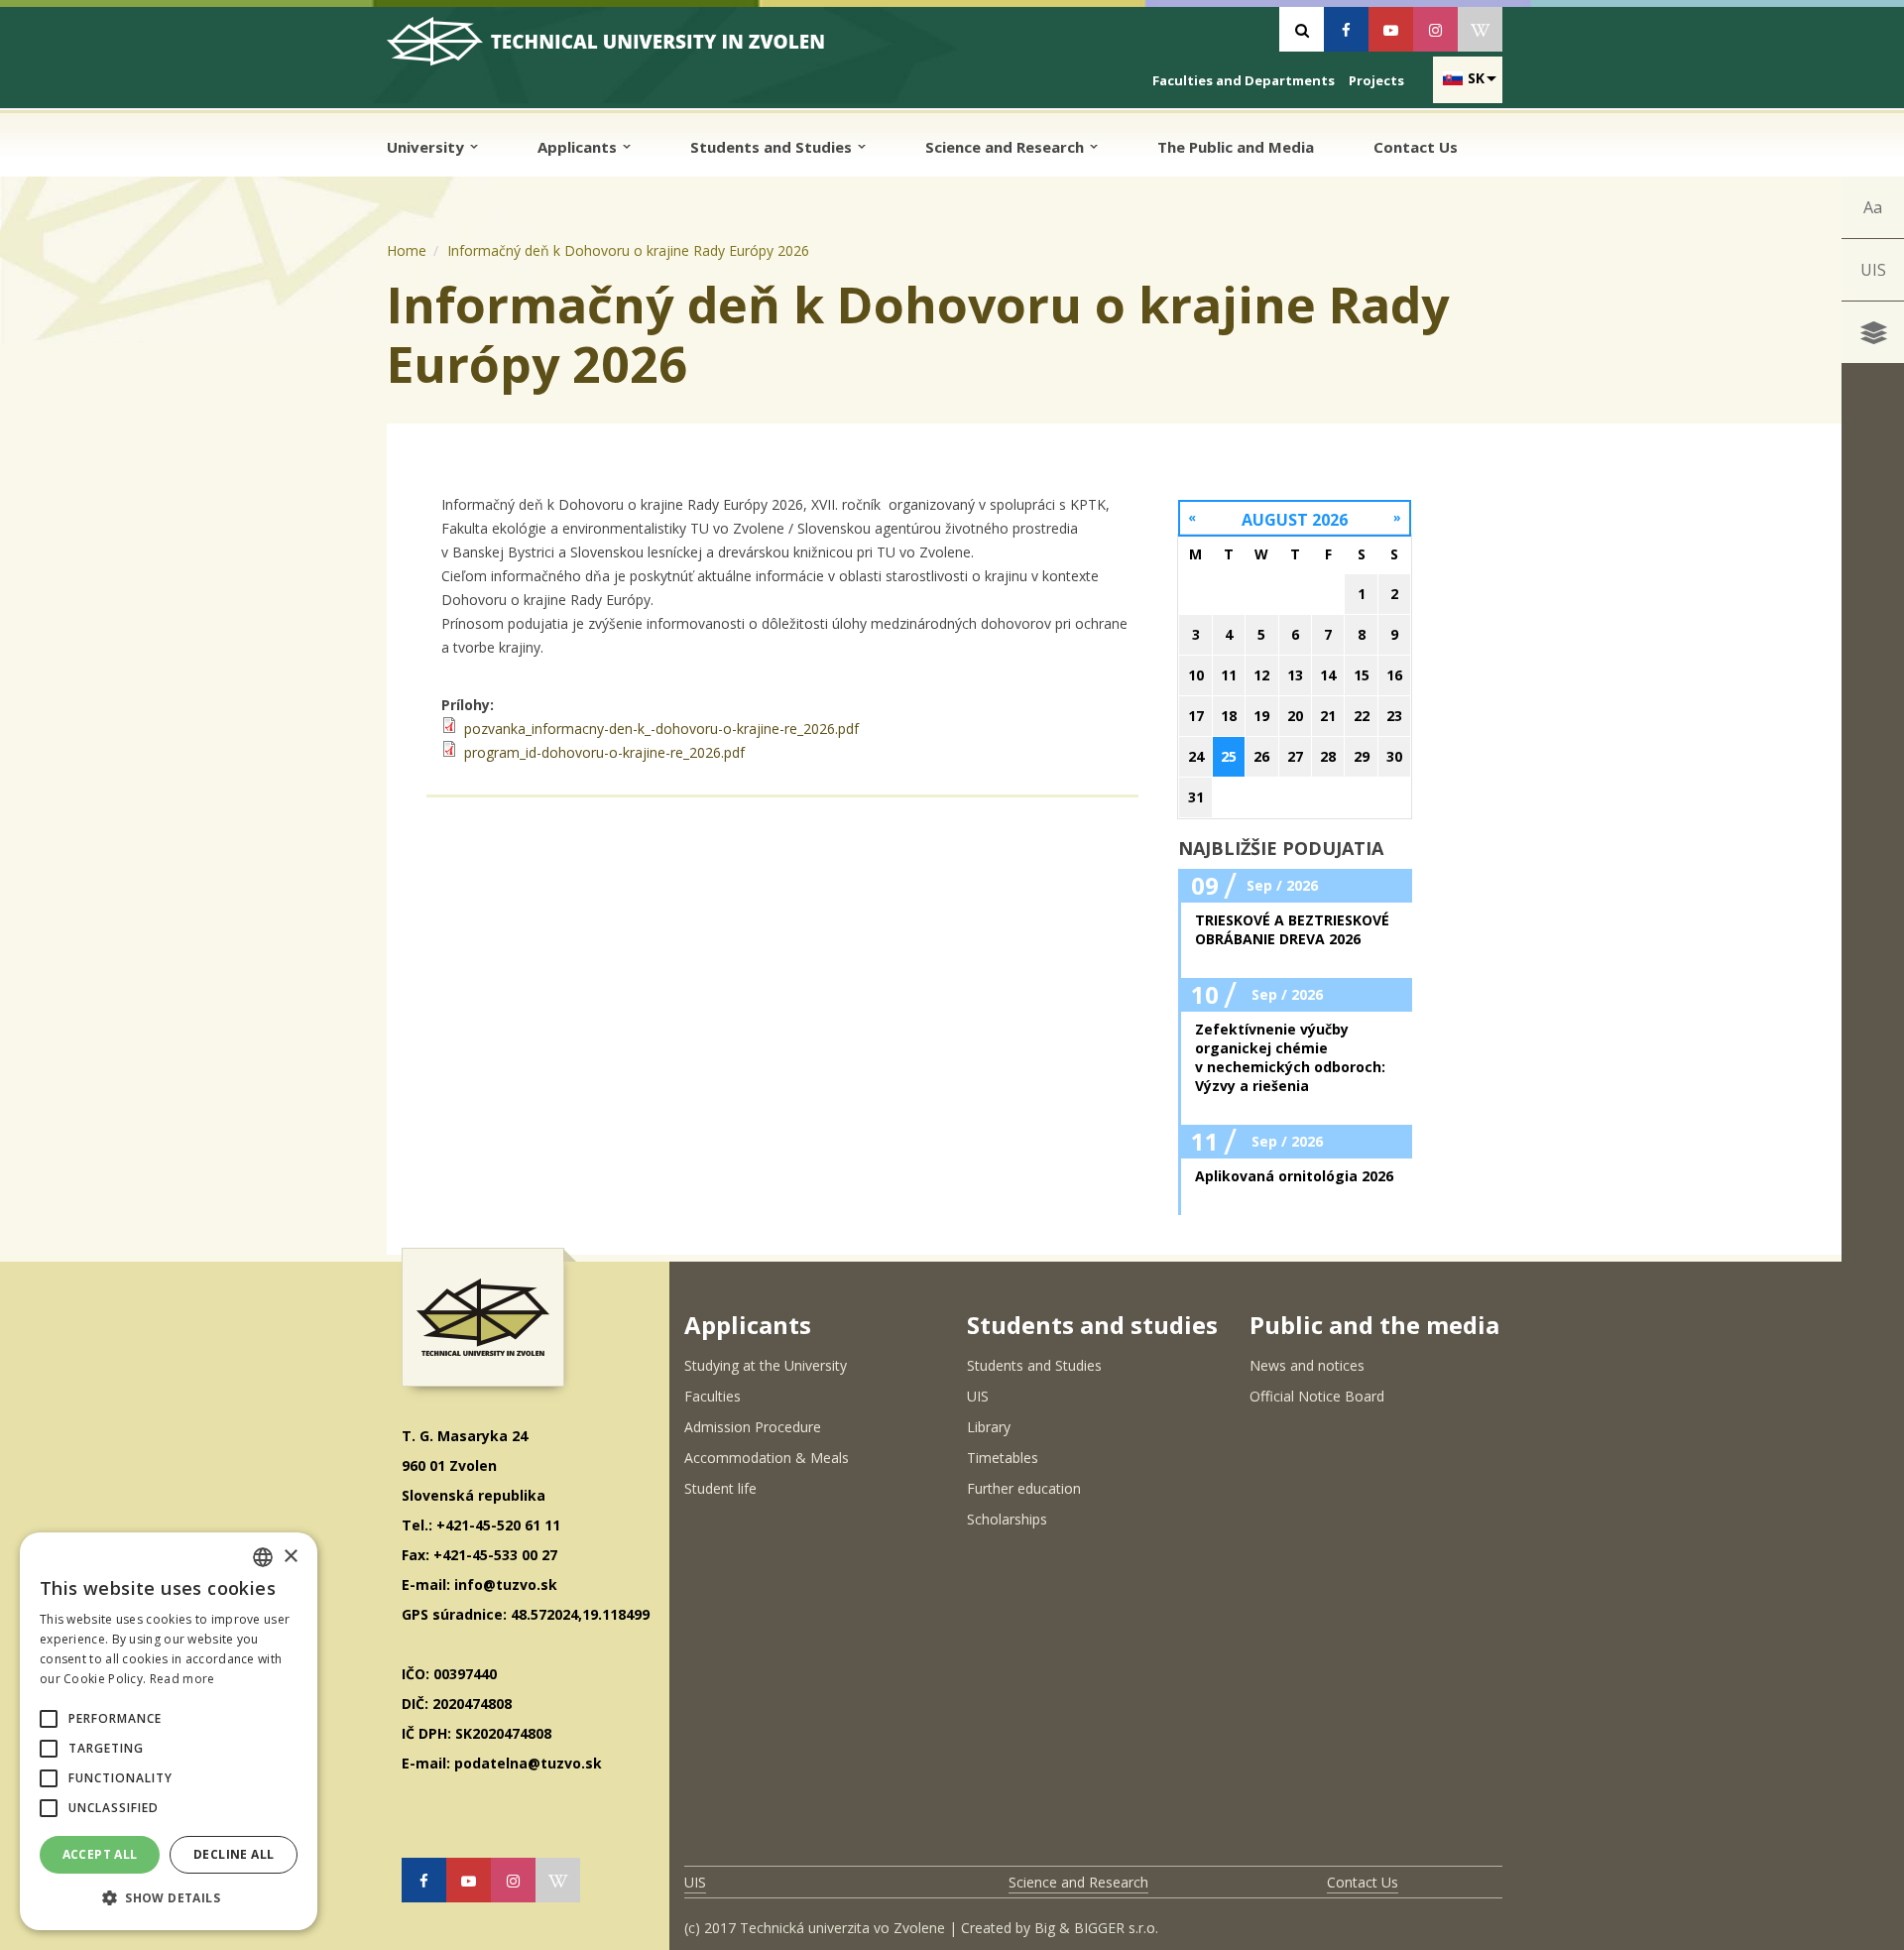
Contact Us (1416, 147)
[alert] (169, 1731)
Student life (720, 1488)
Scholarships (1007, 1519)
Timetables (1003, 1458)
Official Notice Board (1317, 1396)
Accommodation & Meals (767, 1458)
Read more (182, 1679)
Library (989, 1427)
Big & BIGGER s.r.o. (1096, 1928)
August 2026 (1295, 520)
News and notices (1307, 1365)
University (427, 147)
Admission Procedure (753, 1427)
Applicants (579, 147)
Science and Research (1007, 147)
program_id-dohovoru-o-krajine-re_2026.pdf (604, 752)
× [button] (290, 1557)
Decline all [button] (234, 1854)
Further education (1024, 1488)
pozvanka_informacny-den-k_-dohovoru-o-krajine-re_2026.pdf (661, 729)
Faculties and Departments (1244, 80)
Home (407, 250)
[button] (49, 1719)
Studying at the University (766, 1365)
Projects (1376, 80)
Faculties (713, 1396)
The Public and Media (1236, 147)
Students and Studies (773, 147)
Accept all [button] (100, 1854)
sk (1476, 78)
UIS (1873, 270)
